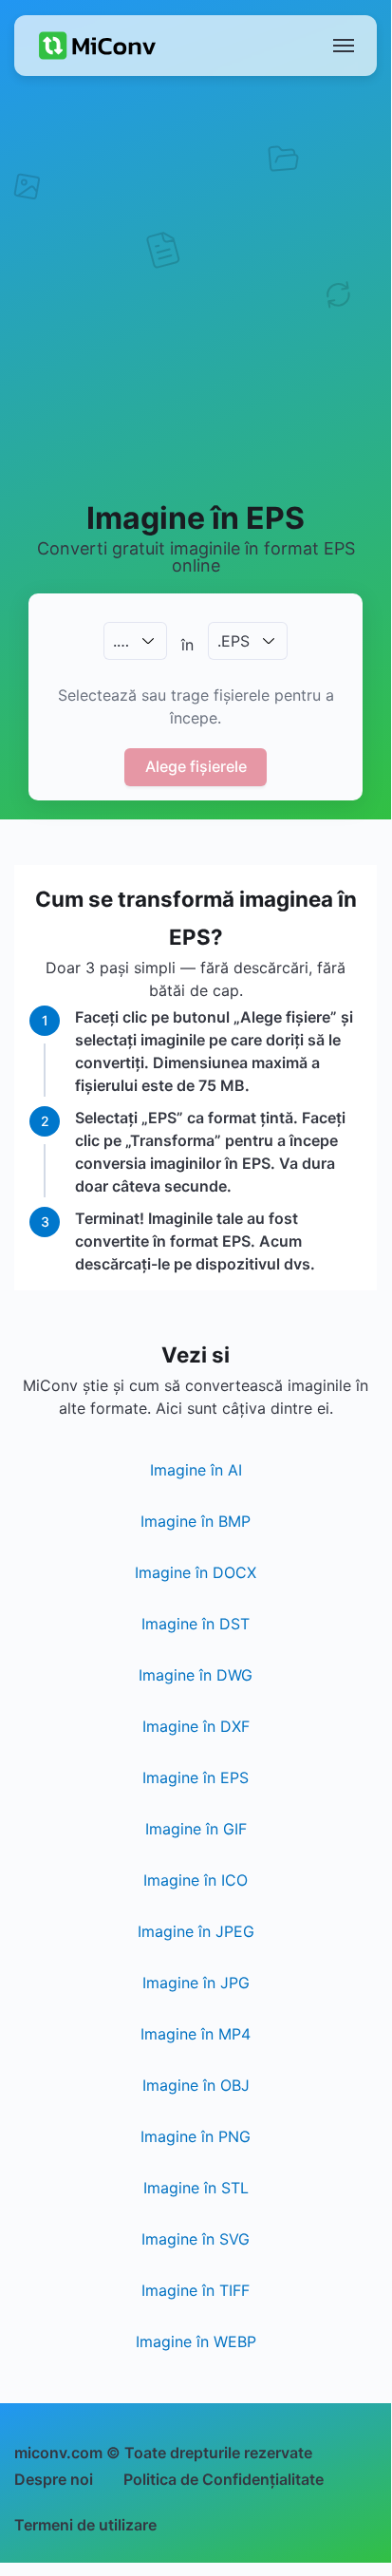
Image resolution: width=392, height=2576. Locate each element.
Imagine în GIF (196, 1829)
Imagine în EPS (196, 1777)
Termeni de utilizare (85, 2525)
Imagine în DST (196, 1624)
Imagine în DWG (196, 1675)
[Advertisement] (196, 287)
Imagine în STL (196, 2188)
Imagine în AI (196, 1470)
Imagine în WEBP (196, 2341)
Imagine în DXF (196, 1726)
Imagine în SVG (196, 2239)
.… (121, 641)
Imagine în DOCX (196, 1572)
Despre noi (54, 2479)
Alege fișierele (196, 766)
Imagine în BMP (196, 1521)
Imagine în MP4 (196, 2034)
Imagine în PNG (196, 2136)
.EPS (233, 641)
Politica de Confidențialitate (224, 2479)
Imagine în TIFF (196, 2290)
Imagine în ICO (196, 1880)
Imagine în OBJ (196, 2085)
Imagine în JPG (196, 1983)
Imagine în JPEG (196, 1931)
